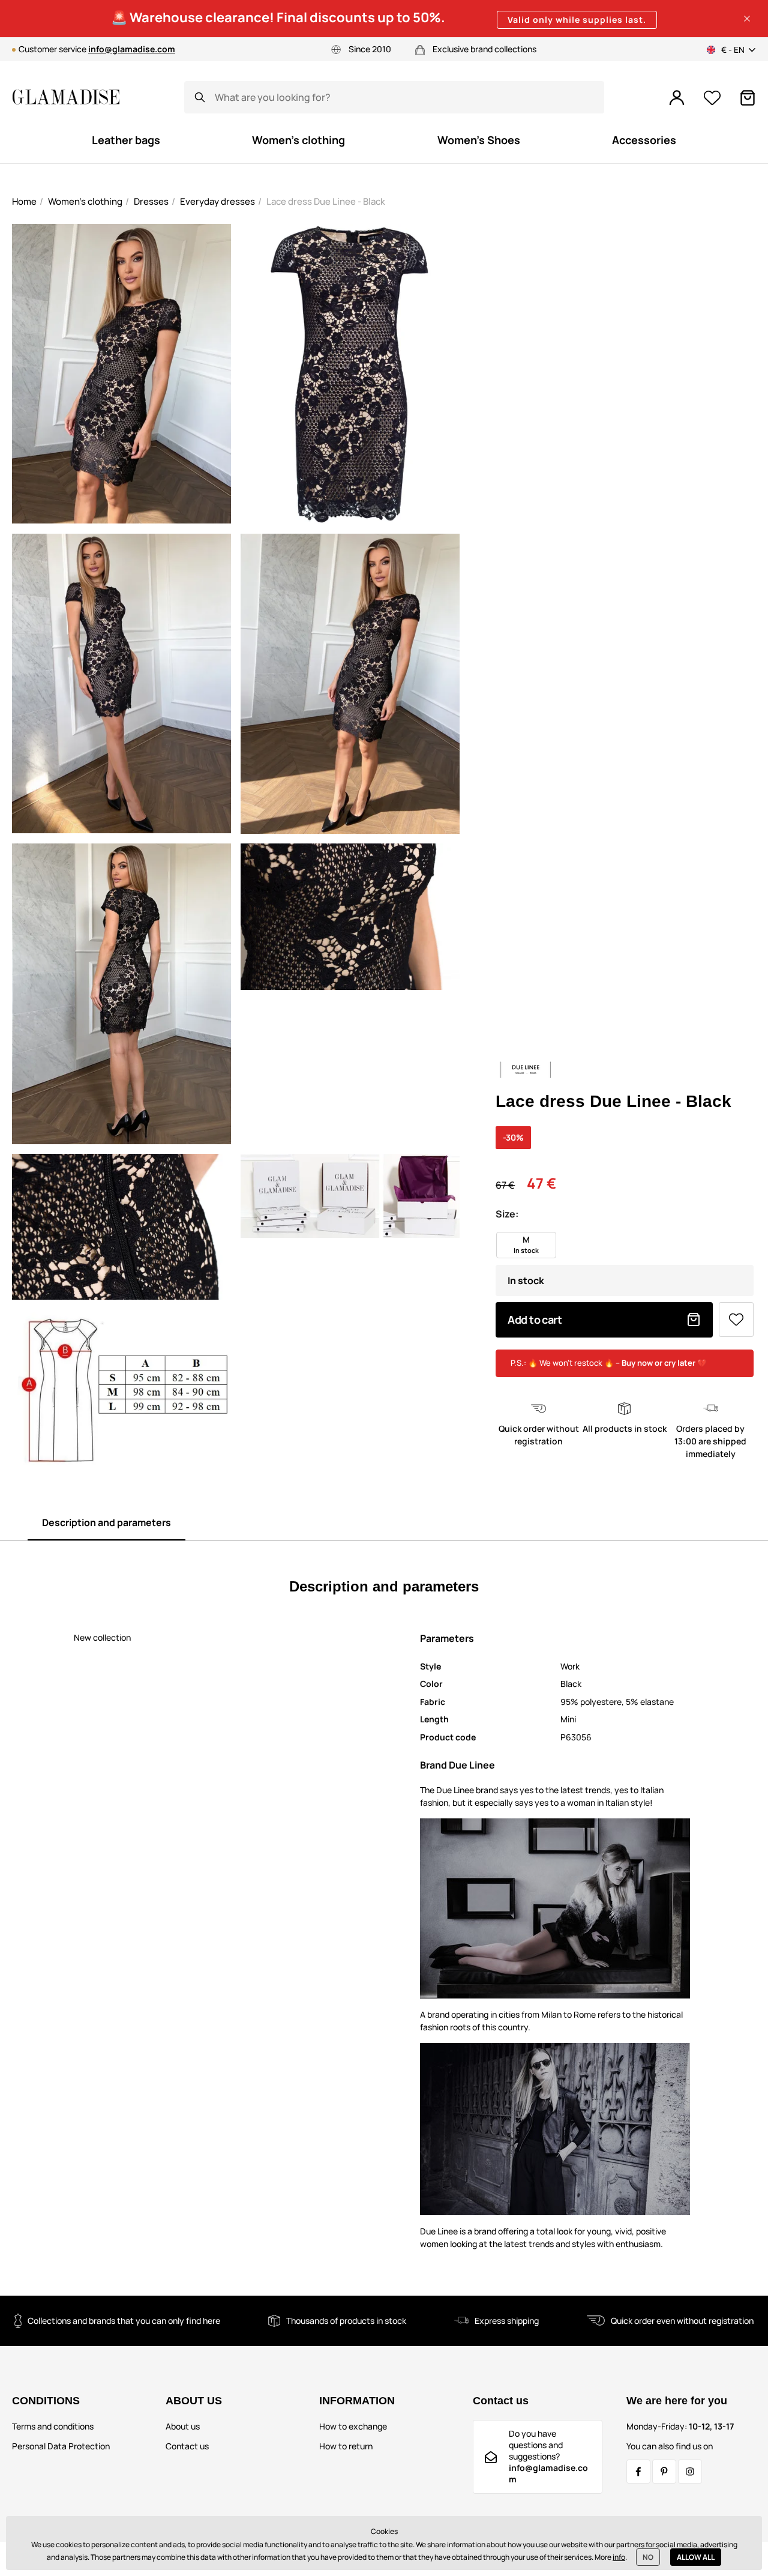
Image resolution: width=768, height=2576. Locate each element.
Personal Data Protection (61, 2446)
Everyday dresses (217, 201)
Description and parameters (106, 1522)
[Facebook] (638, 2472)
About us (183, 2426)
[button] (747, 19)
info (619, 2557)
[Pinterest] (664, 2472)
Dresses (151, 201)
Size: (507, 1214)
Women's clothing (85, 201)
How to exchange (353, 2426)
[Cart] (748, 98)
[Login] (677, 98)
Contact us (187, 2446)
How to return (346, 2446)
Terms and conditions (53, 2426)
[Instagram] (690, 2472)
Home (24, 201)
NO (648, 2557)
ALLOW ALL (696, 2557)
